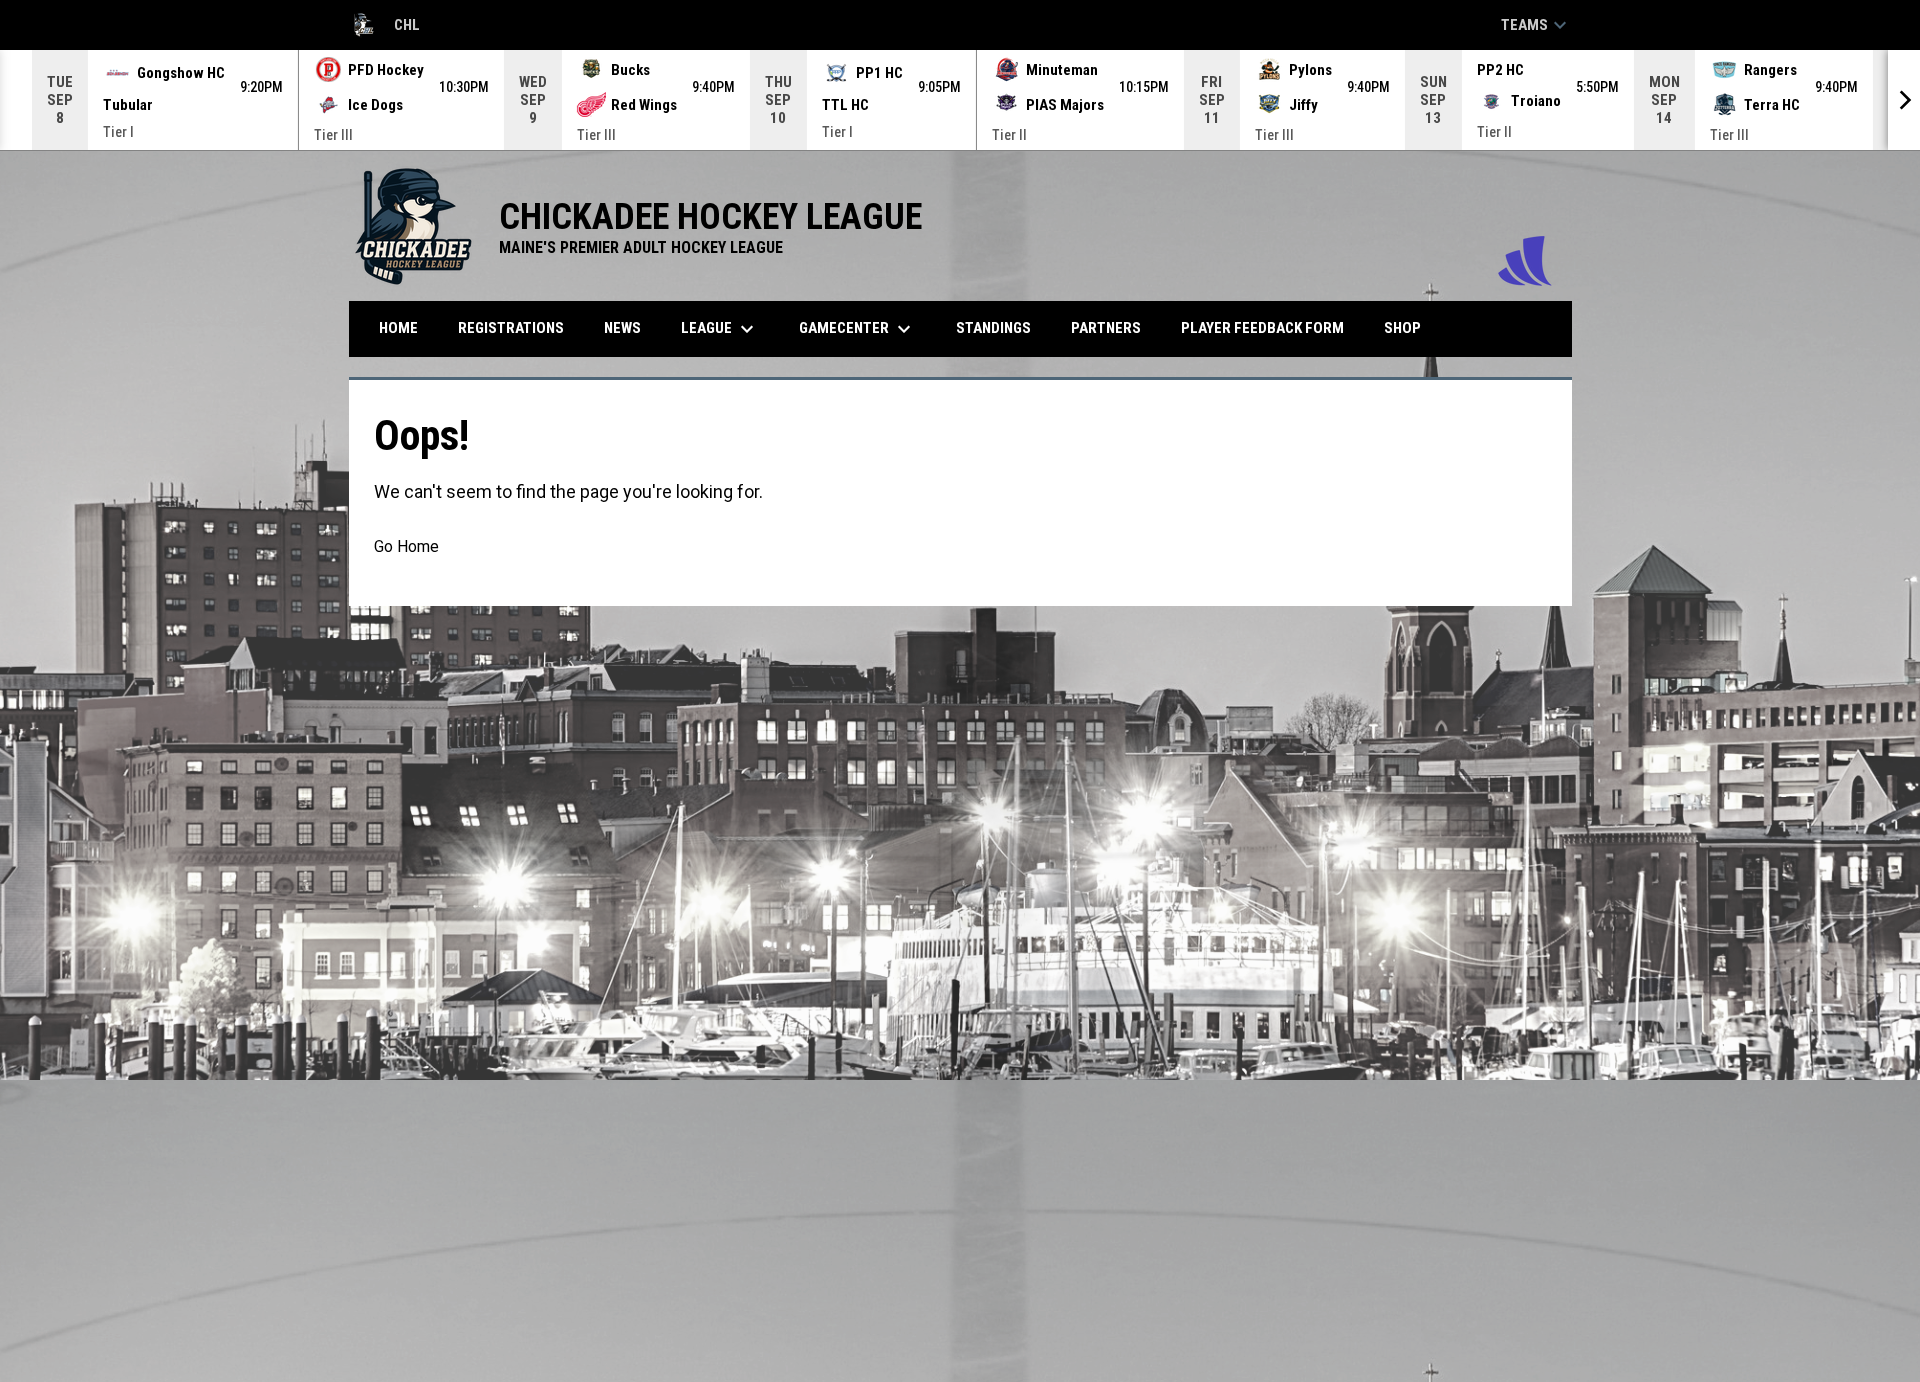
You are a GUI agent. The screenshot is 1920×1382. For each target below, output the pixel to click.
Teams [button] (1536, 25)
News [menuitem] (622, 328)
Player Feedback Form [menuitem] (1262, 328)
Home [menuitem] (398, 328)
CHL (384, 28)
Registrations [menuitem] (511, 328)
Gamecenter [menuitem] (857, 329)
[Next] (1904, 100)
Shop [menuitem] (1410, 327)
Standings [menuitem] (993, 328)
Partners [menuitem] (1106, 328)
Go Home (406, 546)
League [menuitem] (720, 329)
